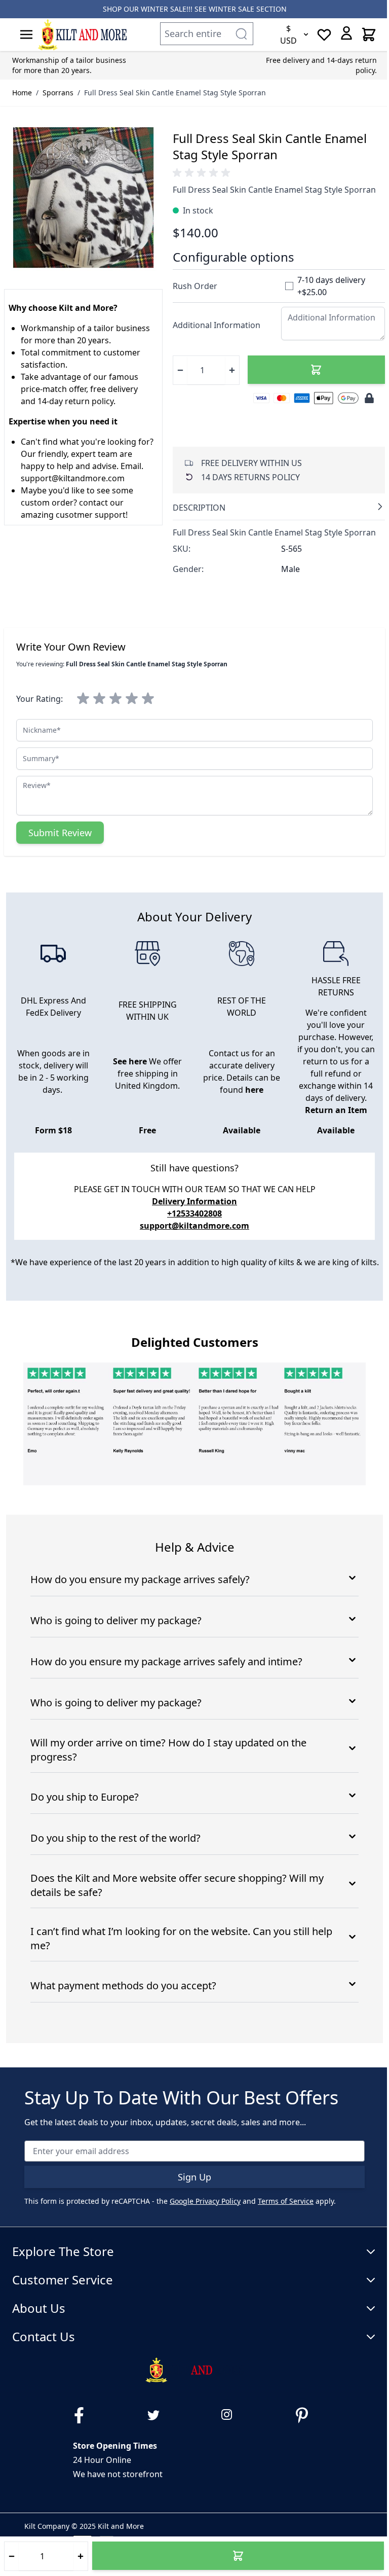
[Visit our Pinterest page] (306, 2415)
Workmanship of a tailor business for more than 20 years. (69, 65)
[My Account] (346, 33)
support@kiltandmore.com (194, 1226)
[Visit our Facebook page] (83, 2415)
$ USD (288, 34)
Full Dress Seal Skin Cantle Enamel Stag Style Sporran (175, 93)
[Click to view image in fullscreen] (83, 198)
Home (22, 93)
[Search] (241, 34)
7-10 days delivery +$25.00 (331, 286)
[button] (203, 173)
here (254, 1090)
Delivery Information (194, 1201)
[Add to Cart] (316, 370)
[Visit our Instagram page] (231, 2415)
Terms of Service (286, 2201)
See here (130, 1061)
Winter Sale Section (248, 9)
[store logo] (82, 34)
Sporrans (58, 93)
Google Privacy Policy (205, 2201)
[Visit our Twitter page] (158, 2415)
